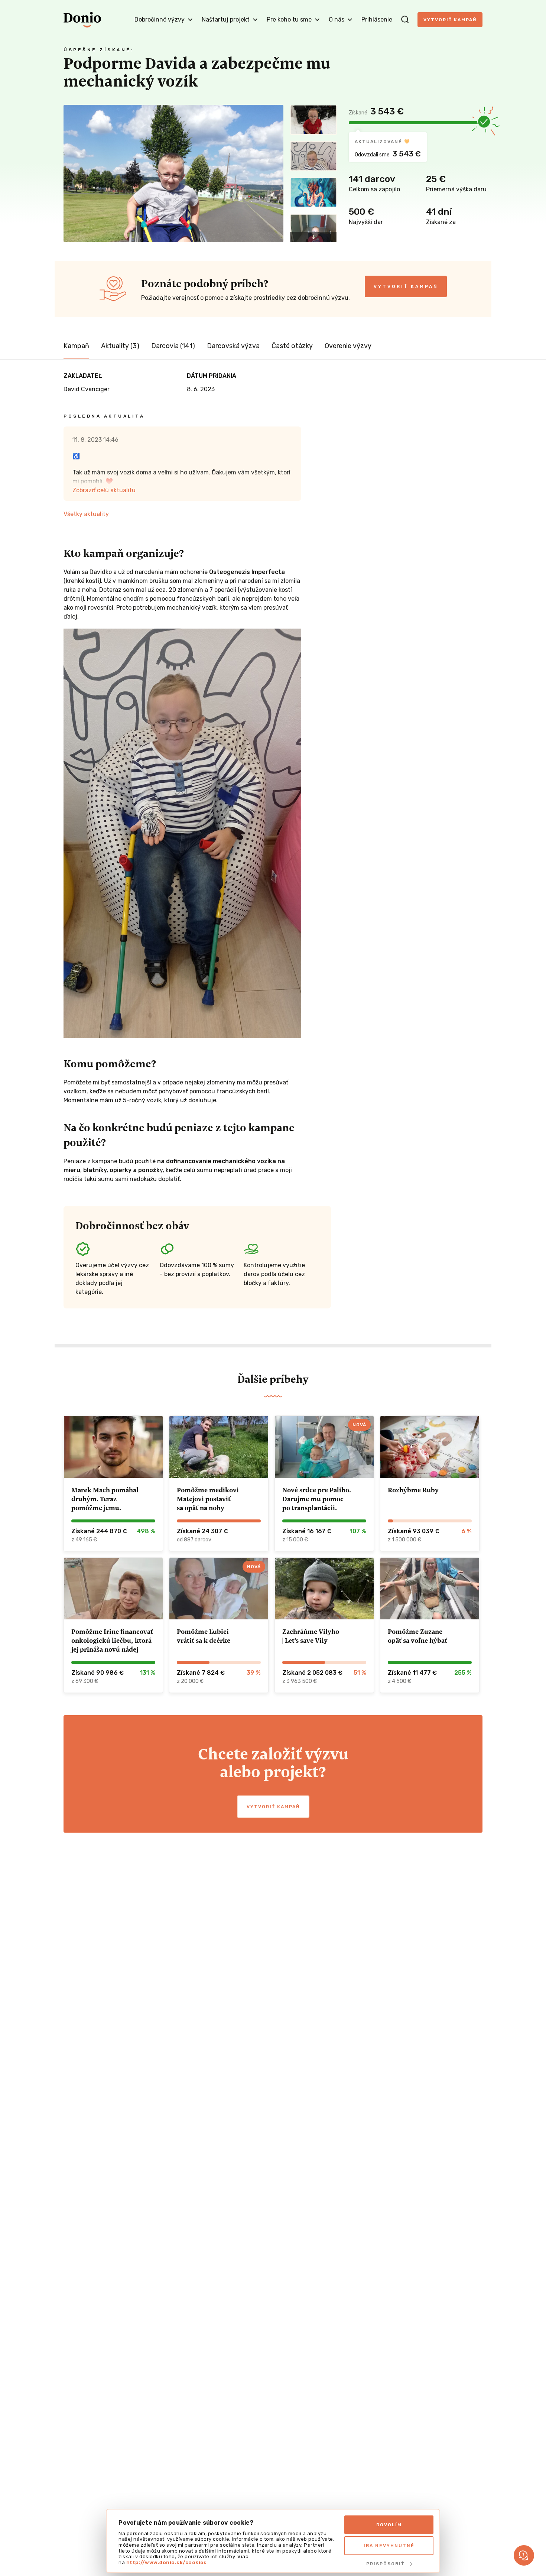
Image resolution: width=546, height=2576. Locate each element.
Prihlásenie (377, 20)
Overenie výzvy (348, 346)
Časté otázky (292, 346)
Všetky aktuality (86, 514)
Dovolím (389, 2525)
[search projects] (405, 20)
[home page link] (82, 20)
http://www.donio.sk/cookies (167, 2562)
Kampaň (76, 346)
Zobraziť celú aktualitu (104, 490)
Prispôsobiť (385, 2564)
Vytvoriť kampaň (450, 20)
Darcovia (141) (173, 346)
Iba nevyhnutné (389, 2546)
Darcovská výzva (233, 346)
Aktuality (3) (120, 346)
